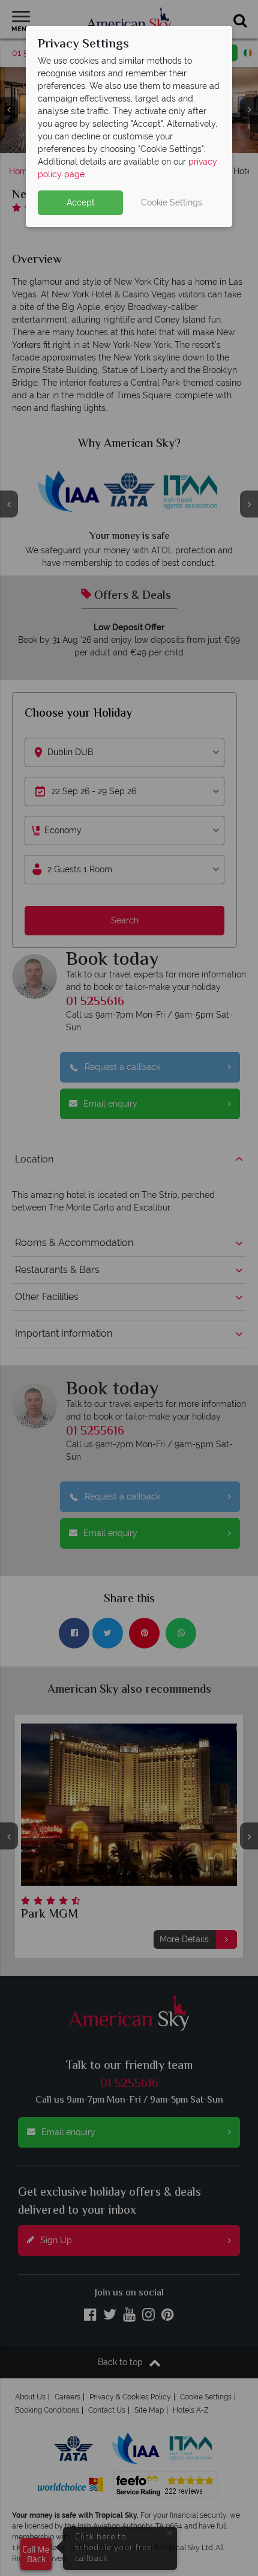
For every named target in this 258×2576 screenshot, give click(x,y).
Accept (81, 202)
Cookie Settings (172, 202)
